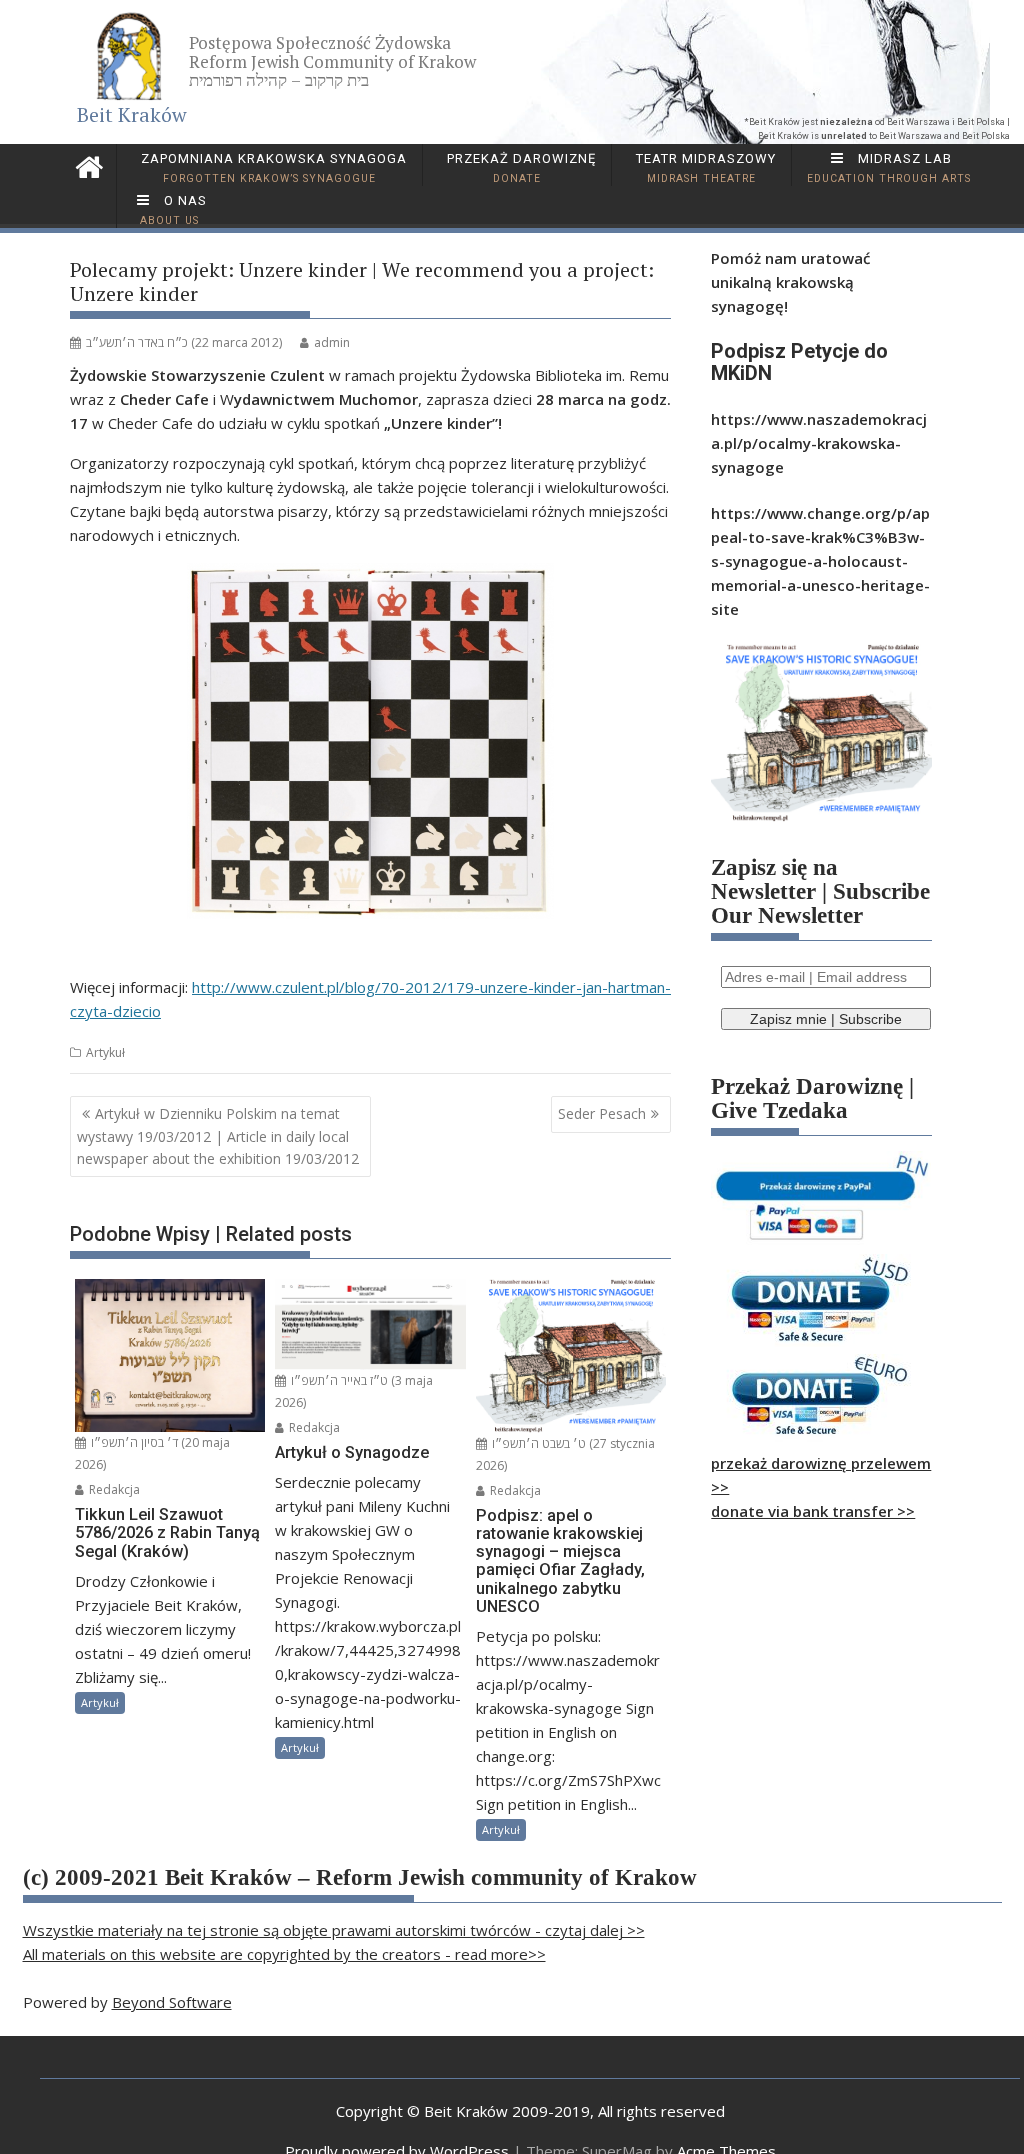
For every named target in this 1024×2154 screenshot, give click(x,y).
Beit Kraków (132, 114)
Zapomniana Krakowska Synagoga (272, 168)
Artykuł (105, 1052)
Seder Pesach (602, 1113)
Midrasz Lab (889, 168)
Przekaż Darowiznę (519, 168)
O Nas (173, 210)
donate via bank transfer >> (813, 1511)
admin (332, 342)
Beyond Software (172, 2002)
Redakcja (113, 1489)
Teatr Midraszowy (704, 168)
